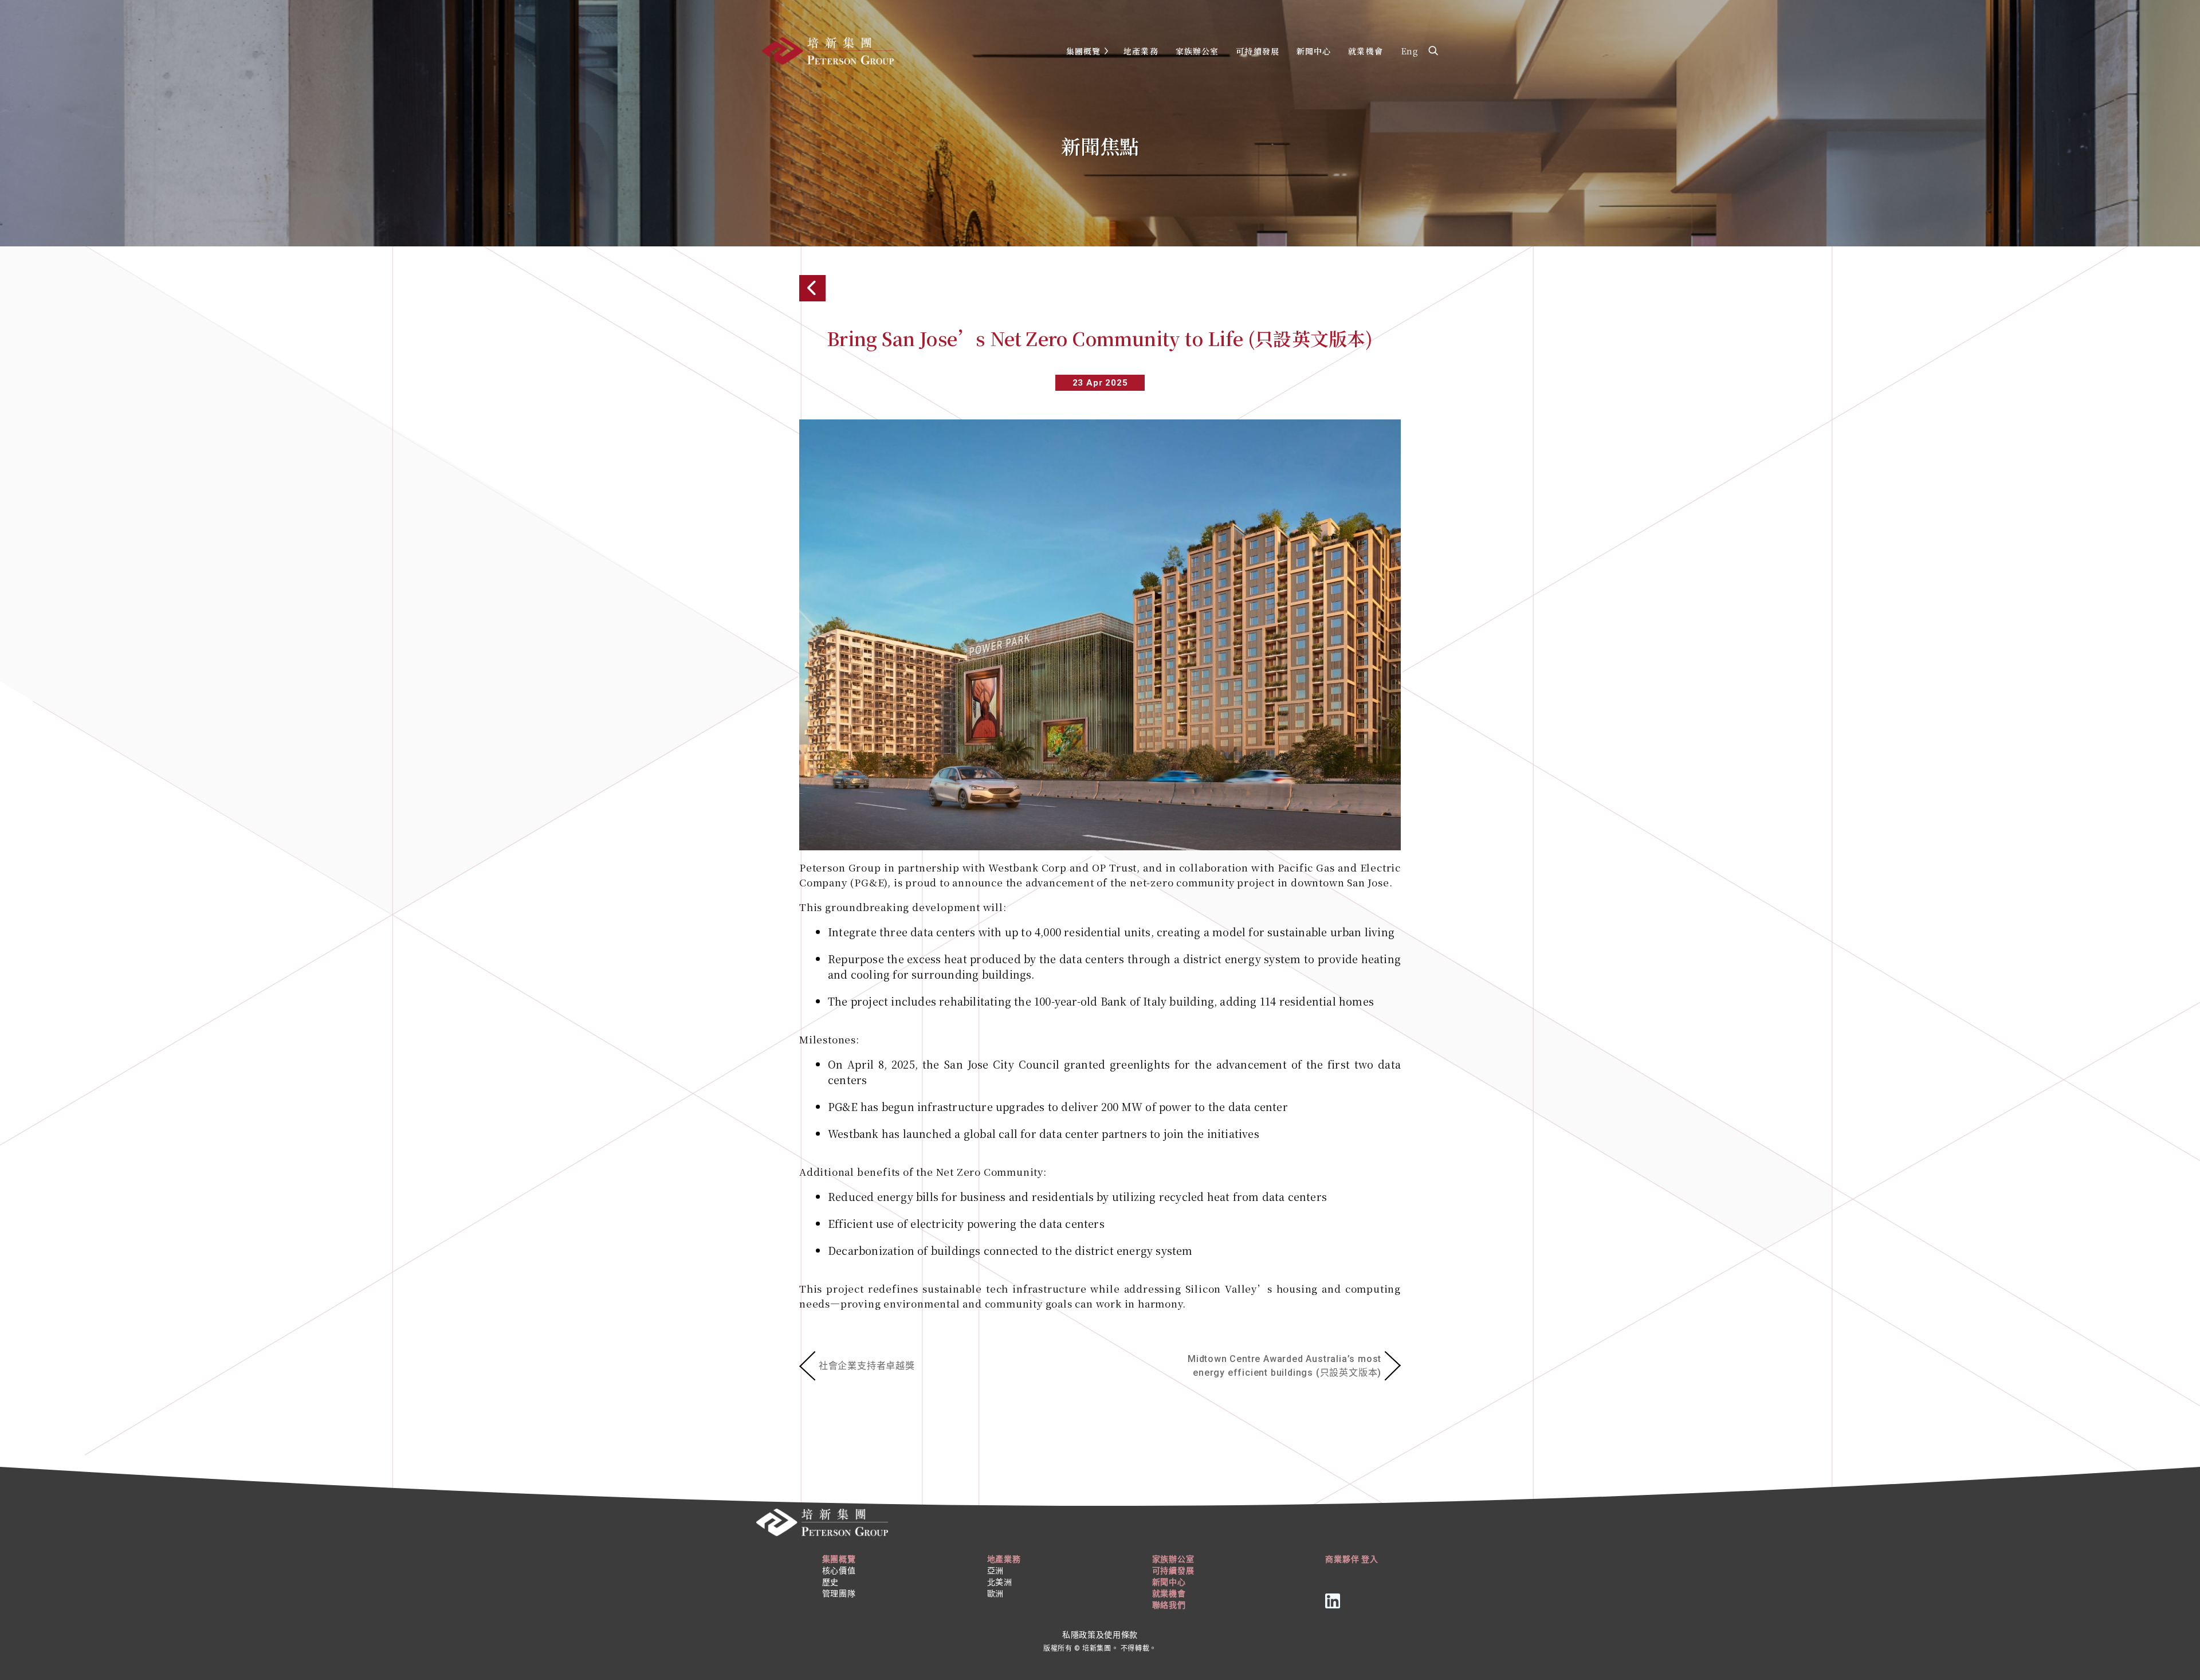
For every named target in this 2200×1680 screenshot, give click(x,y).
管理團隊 (839, 1593)
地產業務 (1141, 51)
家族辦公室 (1197, 51)
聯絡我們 (1169, 1605)
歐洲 (995, 1593)
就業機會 (1365, 51)
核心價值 (839, 1571)
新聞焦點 (1100, 146)
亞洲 (995, 1571)
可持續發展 (1258, 51)
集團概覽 (1083, 51)
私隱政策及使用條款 (1100, 1635)
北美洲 (1000, 1582)
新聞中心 (1314, 51)
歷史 (830, 1582)
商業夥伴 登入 (1352, 1559)
